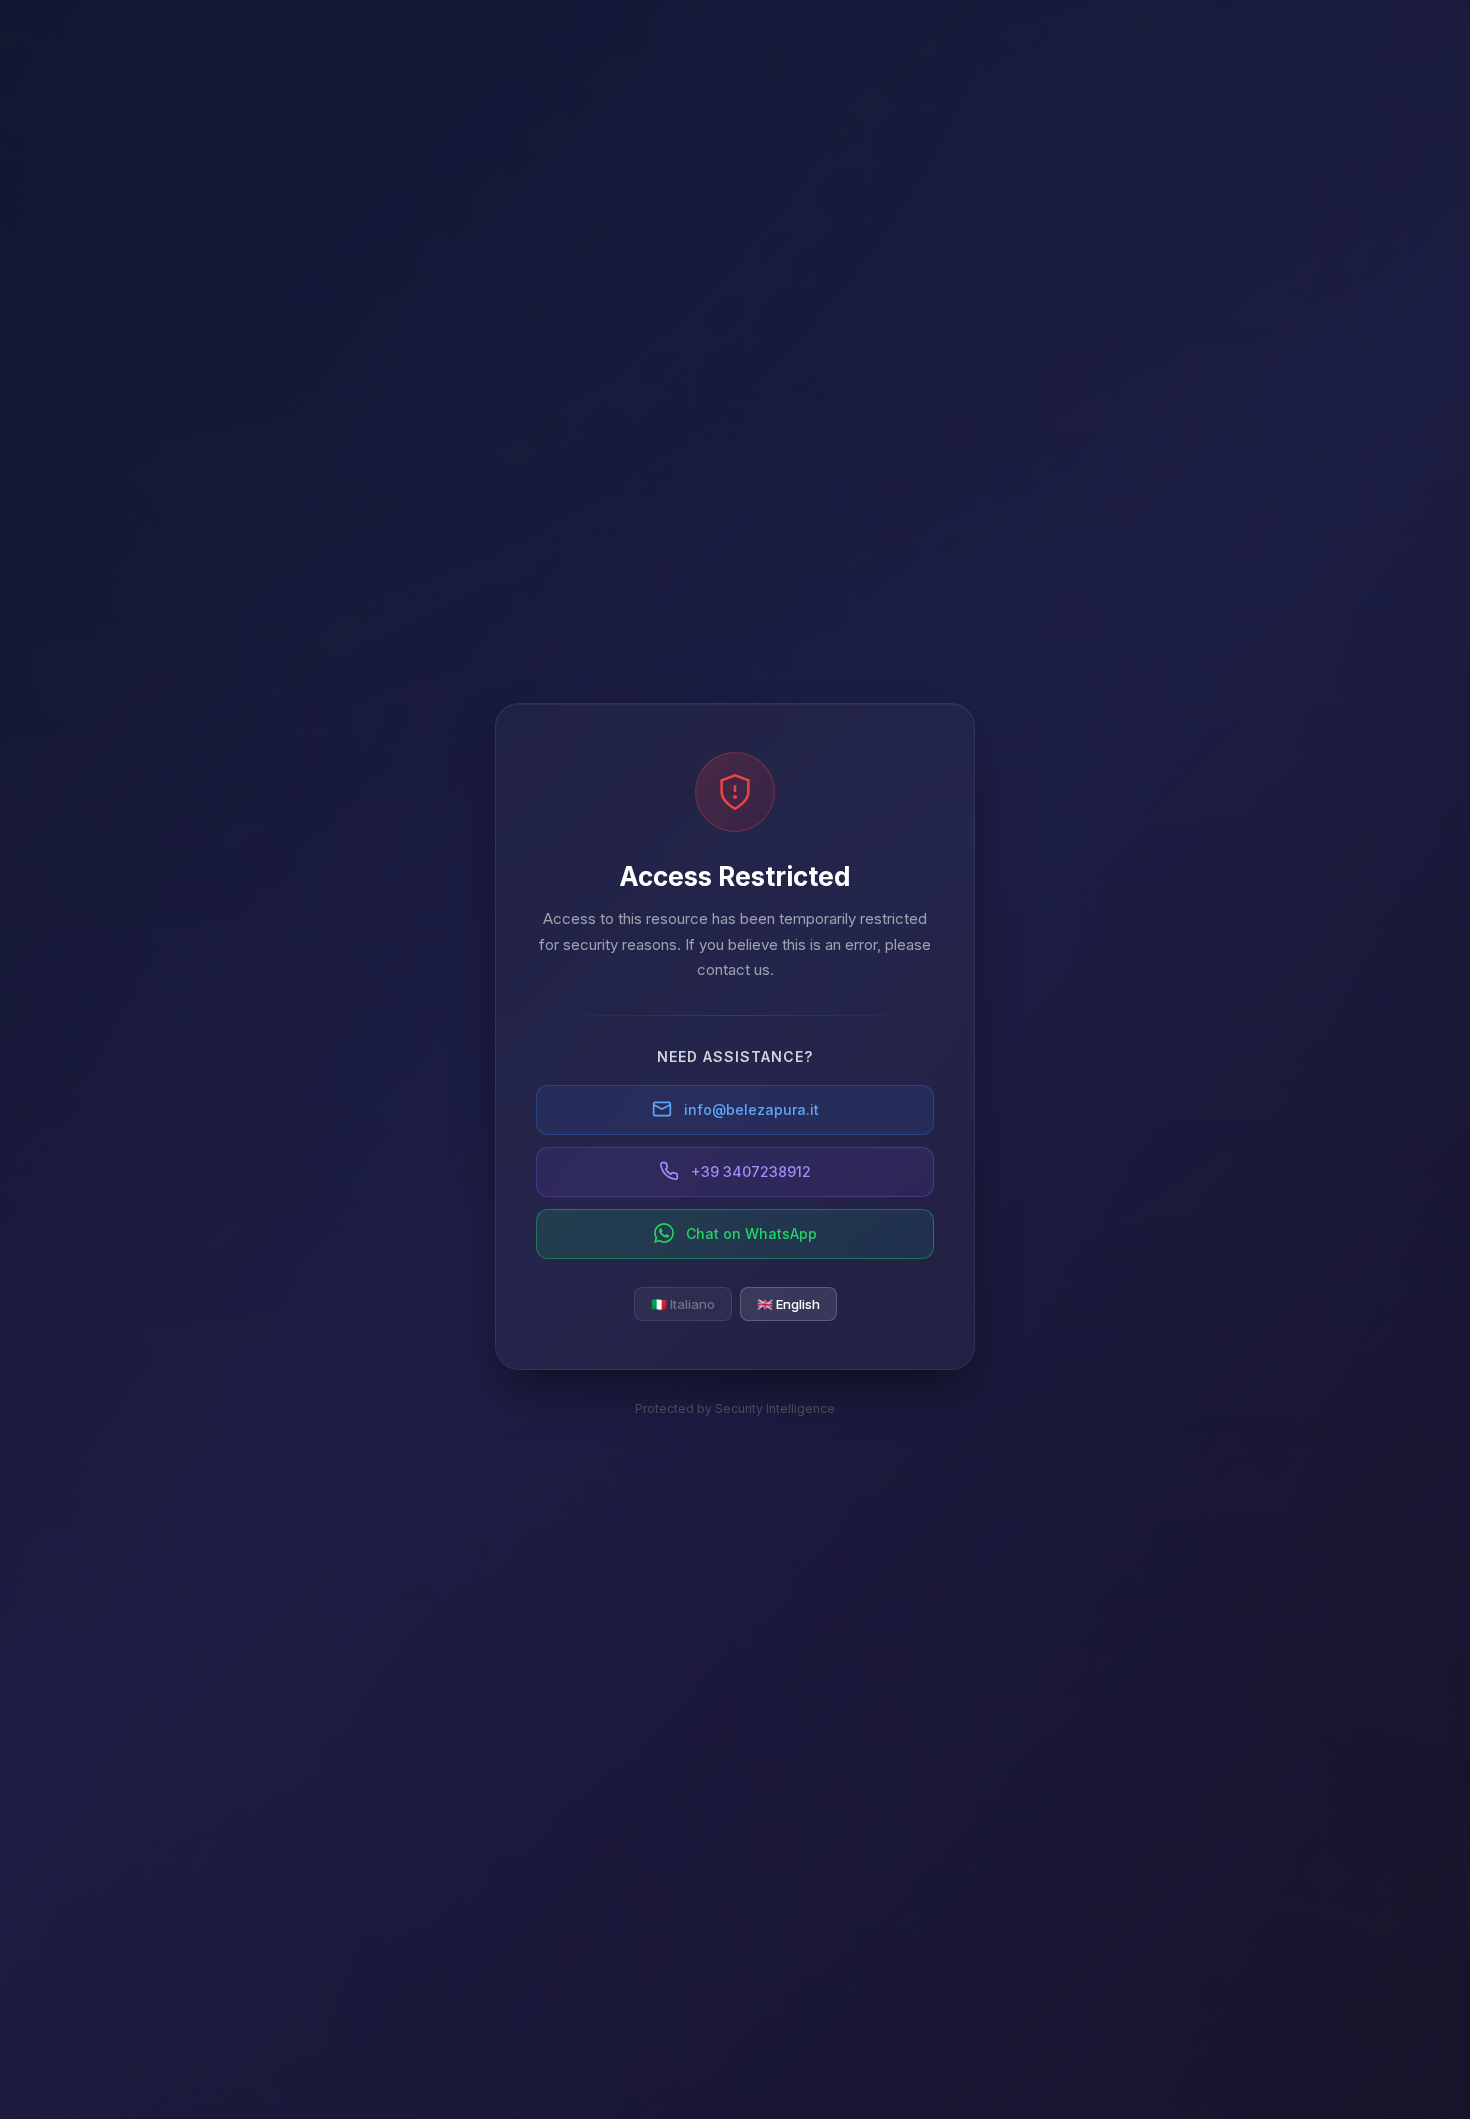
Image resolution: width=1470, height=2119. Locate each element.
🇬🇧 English (788, 1303)
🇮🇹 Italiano (683, 1303)
